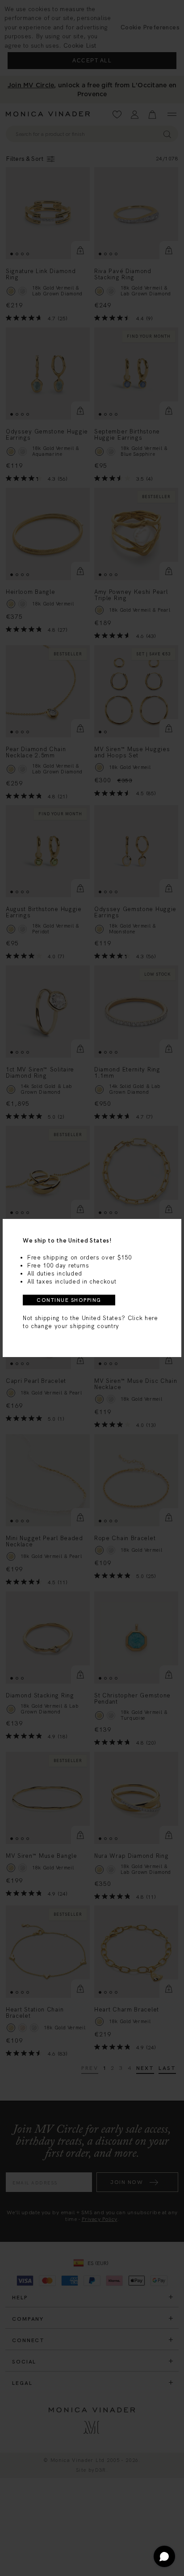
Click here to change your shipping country (90, 1322)
